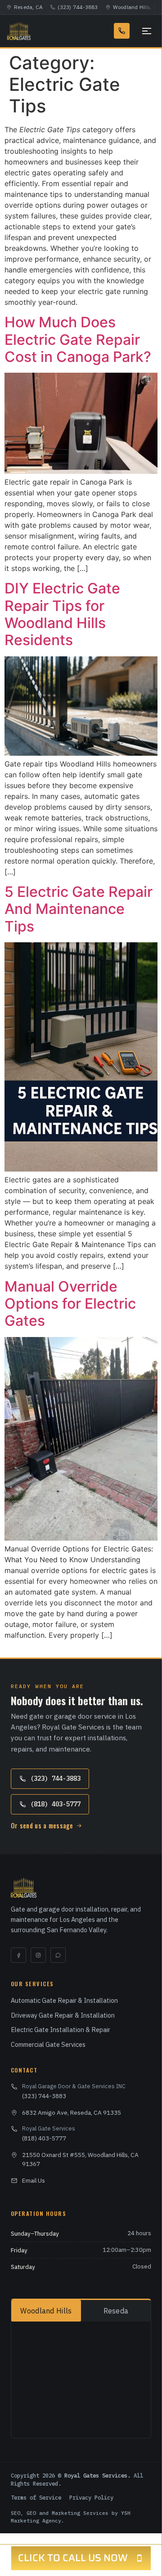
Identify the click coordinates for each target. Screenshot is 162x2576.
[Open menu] (145, 31)
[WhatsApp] (58, 1955)
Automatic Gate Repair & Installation (64, 2000)
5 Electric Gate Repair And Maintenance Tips (79, 909)
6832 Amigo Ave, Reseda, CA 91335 (72, 2112)
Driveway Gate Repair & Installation (63, 2015)
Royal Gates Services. (97, 2475)
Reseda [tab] (116, 2311)
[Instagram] (38, 1955)
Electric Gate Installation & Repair (61, 2030)
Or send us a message (42, 1825)
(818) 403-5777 (55, 1804)
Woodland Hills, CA (137, 7)
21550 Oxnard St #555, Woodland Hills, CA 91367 (80, 2159)
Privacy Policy (91, 2497)
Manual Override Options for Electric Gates (70, 1304)
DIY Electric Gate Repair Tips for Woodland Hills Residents (62, 614)
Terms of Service (36, 2497)
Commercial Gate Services (48, 2044)
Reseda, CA (28, 7)
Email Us (34, 2180)
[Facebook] (18, 1955)
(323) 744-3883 (78, 7)
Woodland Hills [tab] (46, 2311)
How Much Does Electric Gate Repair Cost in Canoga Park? (78, 339)
